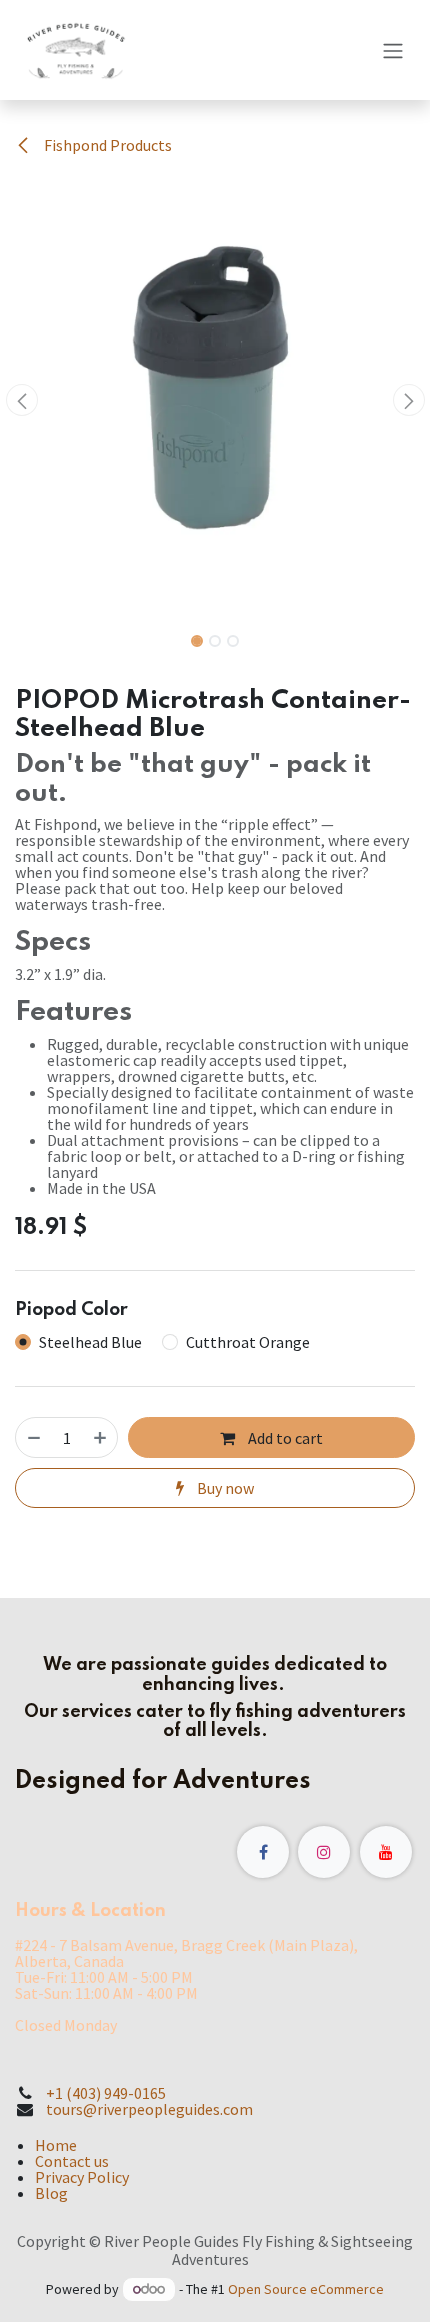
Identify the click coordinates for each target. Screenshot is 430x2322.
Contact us (72, 2161)
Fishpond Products (106, 145)
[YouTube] (386, 1852)
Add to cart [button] (284, 1438)
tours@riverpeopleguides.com (149, 2109)
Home (56, 2145)
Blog (51, 2193)
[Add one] (100, 1437)
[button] (21, 400)
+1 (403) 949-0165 (106, 2093)
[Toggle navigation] (393, 50)
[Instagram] (324, 1852)
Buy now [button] (224, 1488)
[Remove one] (34, 1437)
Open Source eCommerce (306, 2289)
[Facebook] (263, 1852)
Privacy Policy (82, 2177)
